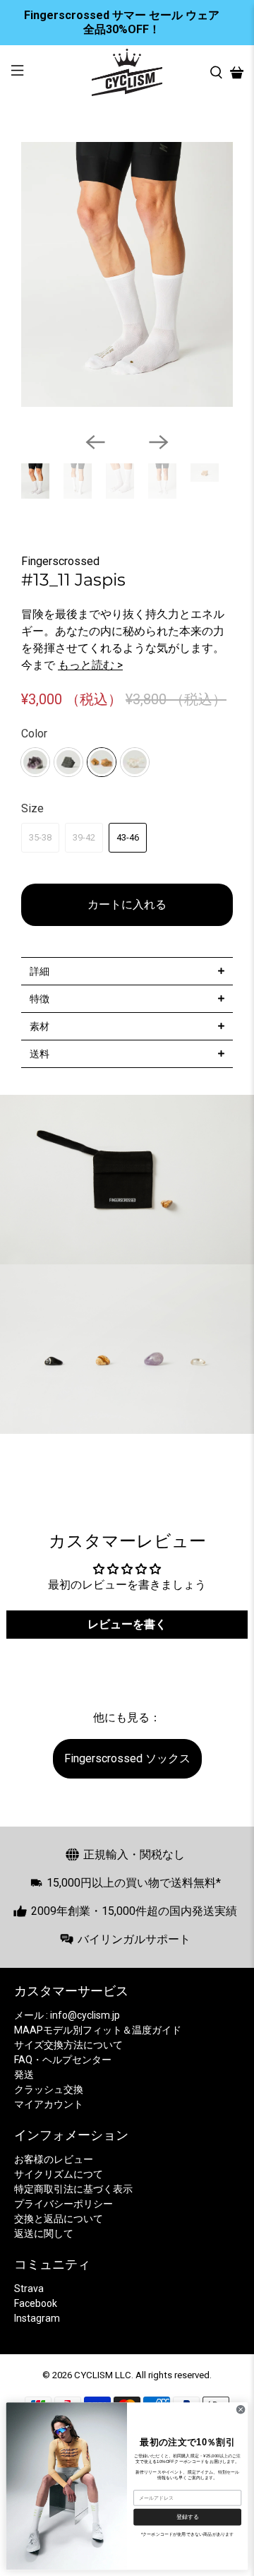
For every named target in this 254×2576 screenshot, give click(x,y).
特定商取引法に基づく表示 (73, 2189)
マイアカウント (49, 2104)
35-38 (40, 837)
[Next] (159, 442)
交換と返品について (59, 2219)
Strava (29, 2289)
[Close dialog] (241, 2410)
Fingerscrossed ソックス (127, 1758)
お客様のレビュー (54, 2159)
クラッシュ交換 (49, 2089)
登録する (188, 2517)
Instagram (37, 2318)
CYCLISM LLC (103, 2375)
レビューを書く (127, 1624)
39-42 (84, 837)
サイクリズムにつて (59, 2174)
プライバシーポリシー (64, 2204)
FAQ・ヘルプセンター (63, 2060)
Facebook (36, 2303)
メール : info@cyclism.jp (67, 2015)
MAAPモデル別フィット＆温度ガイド (98, 2030)
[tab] (127, 971)
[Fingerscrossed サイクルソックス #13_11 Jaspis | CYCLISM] (127, 274)
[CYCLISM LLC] (127, 72)
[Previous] (95, 442)
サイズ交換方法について (68, 2045)
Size (32, 808)
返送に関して (44, 2233)
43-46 (128, 837)
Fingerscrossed (60, 561)
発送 (24, 2075)
